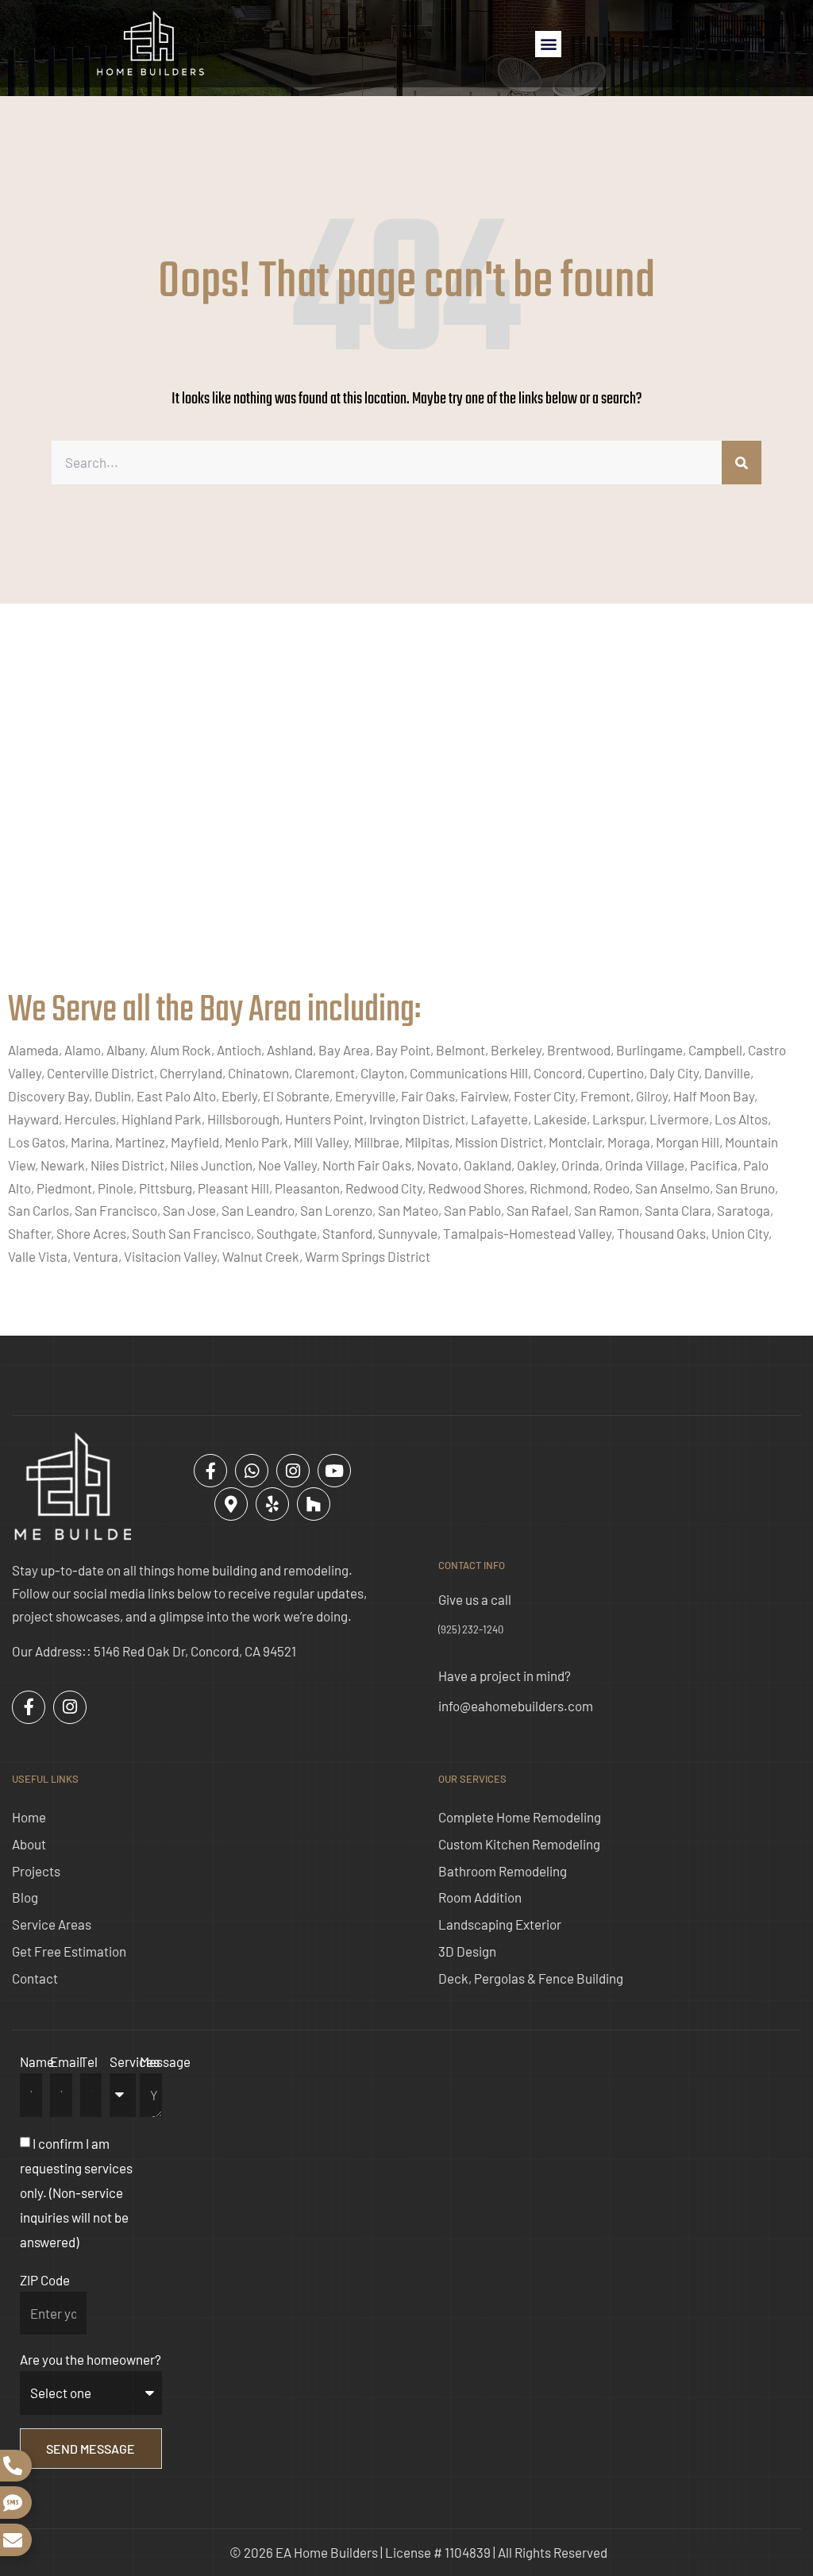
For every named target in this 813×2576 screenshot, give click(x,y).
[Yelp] (272, 1504)
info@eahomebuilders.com (516, 1706)
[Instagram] (293, 1471)
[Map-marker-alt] (231, 1504)
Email (66, 2061)
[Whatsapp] (252, 1471)
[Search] (742, 463)
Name (37, 2061)
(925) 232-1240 (471, 1629)
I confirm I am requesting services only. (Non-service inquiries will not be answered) (76, 2193)
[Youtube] (334, 1471)
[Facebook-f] (210, 1471)
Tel (89, 2061)
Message (165, 2061)
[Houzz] (314, 1504)
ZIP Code (45, 2280)
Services (135, 2061)
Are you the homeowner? (91, 2359)
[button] (548, 44)
